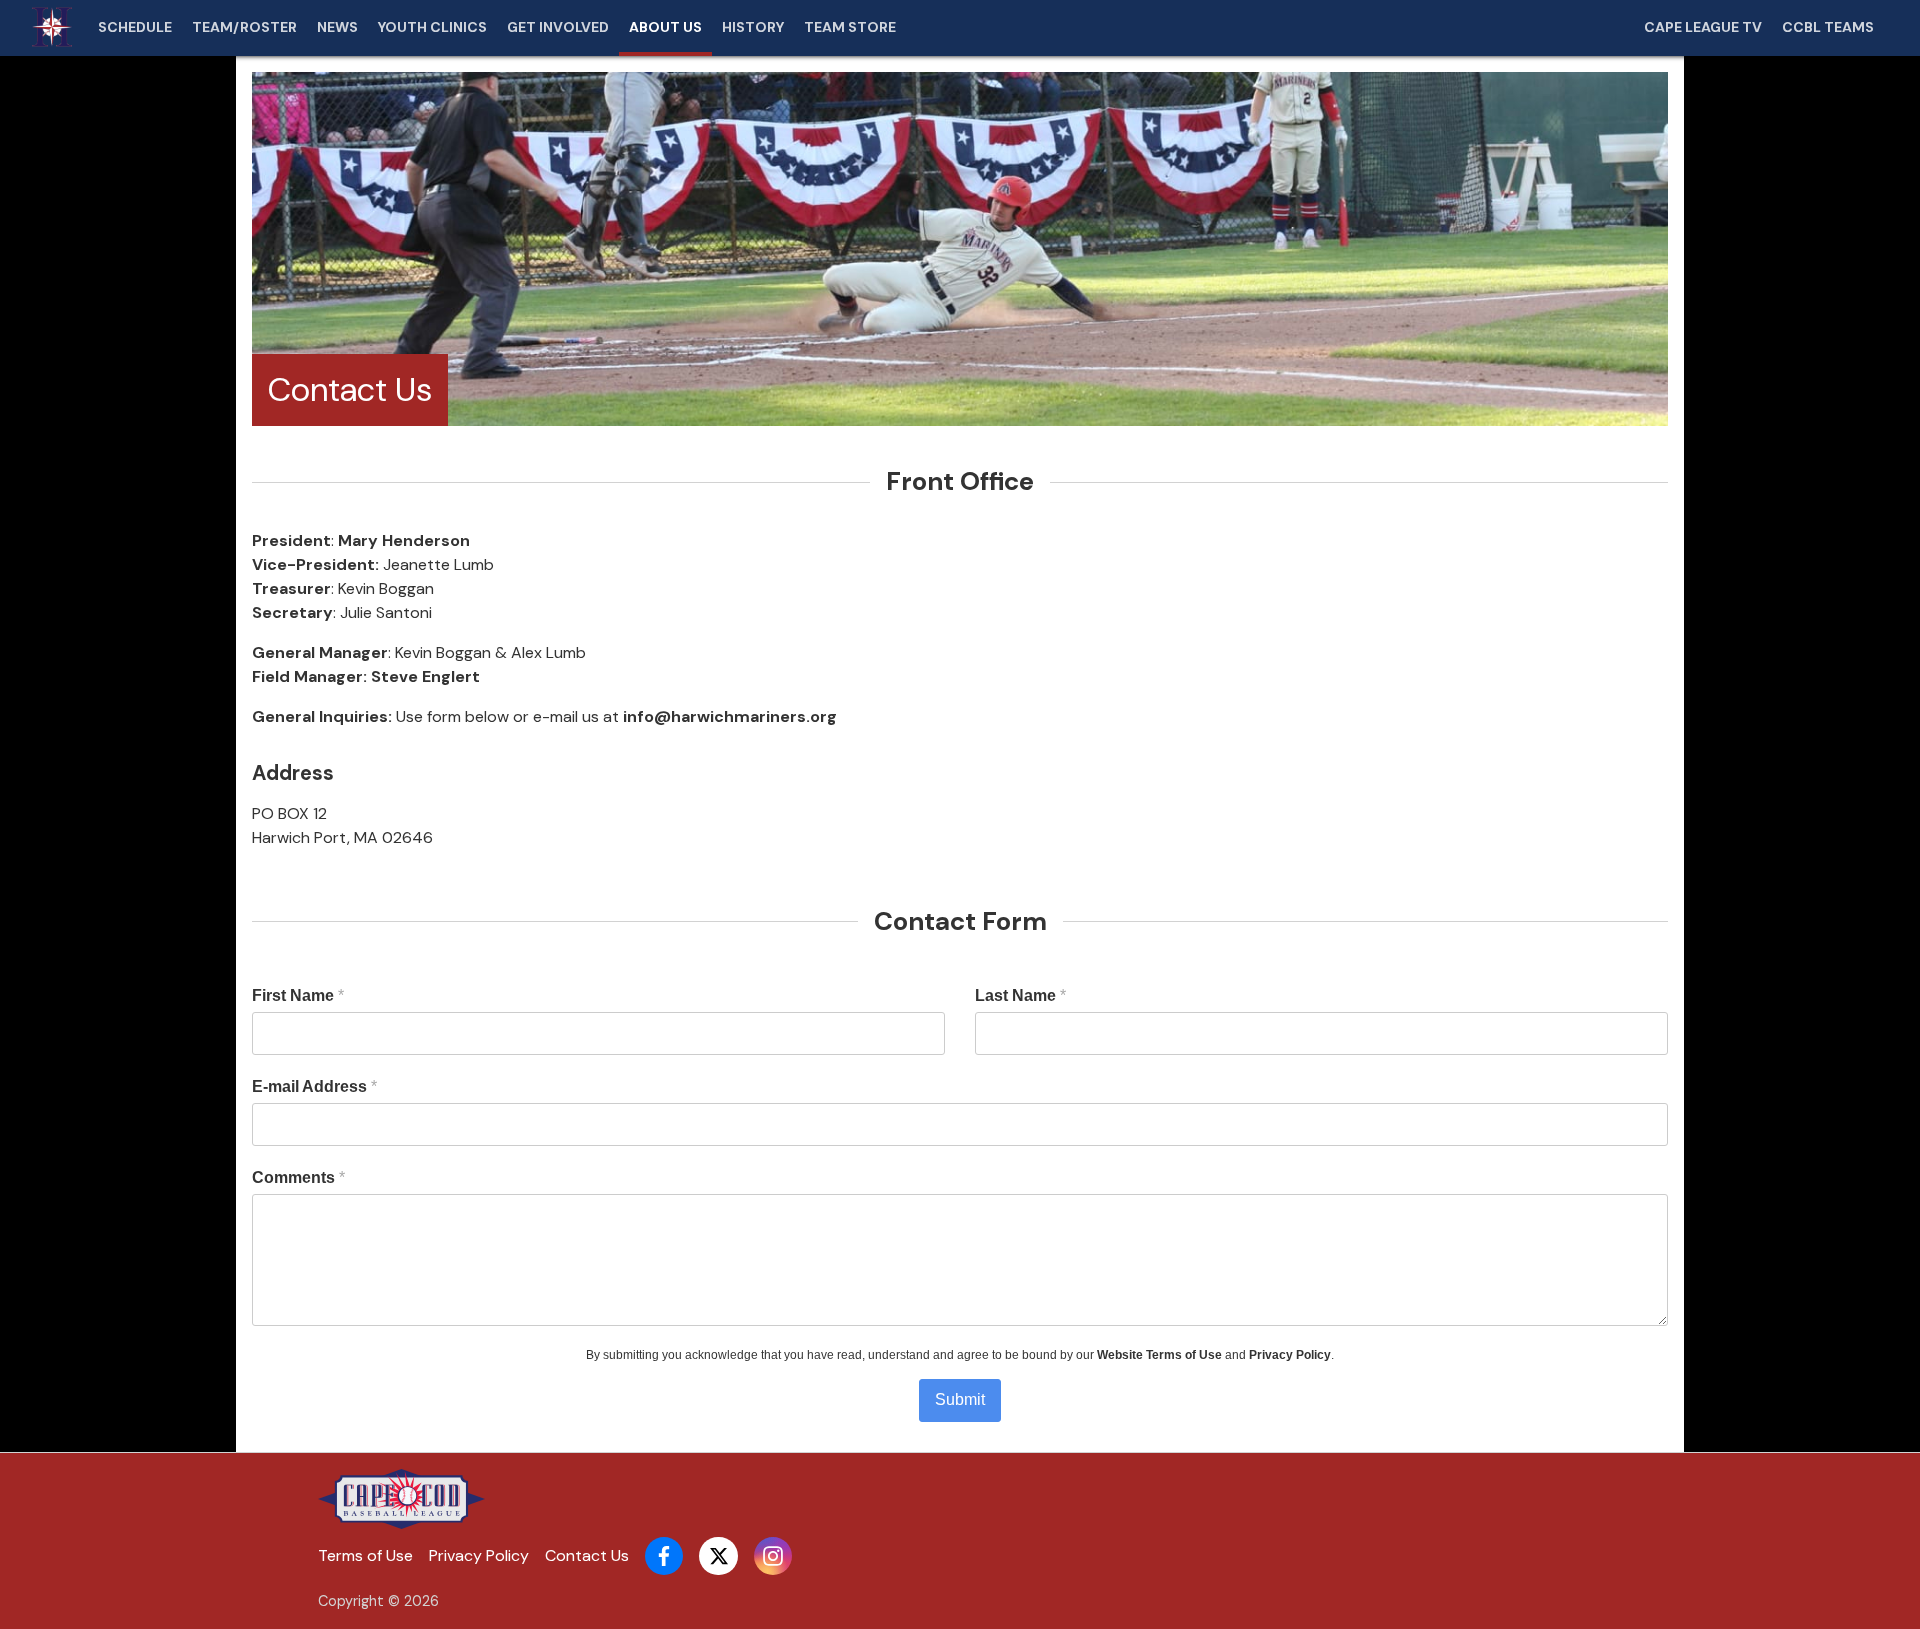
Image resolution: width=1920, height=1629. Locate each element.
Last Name (1020, 995)
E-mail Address (314, 1086)
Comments (298, 1177)
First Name (298, 995)
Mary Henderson (404, 540)
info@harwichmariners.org (730, 716)
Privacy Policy (1290, 1355)
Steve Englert (425, 676)
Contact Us (587, 1555)
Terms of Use (365, 1555)
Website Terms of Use (1159, 1355)
